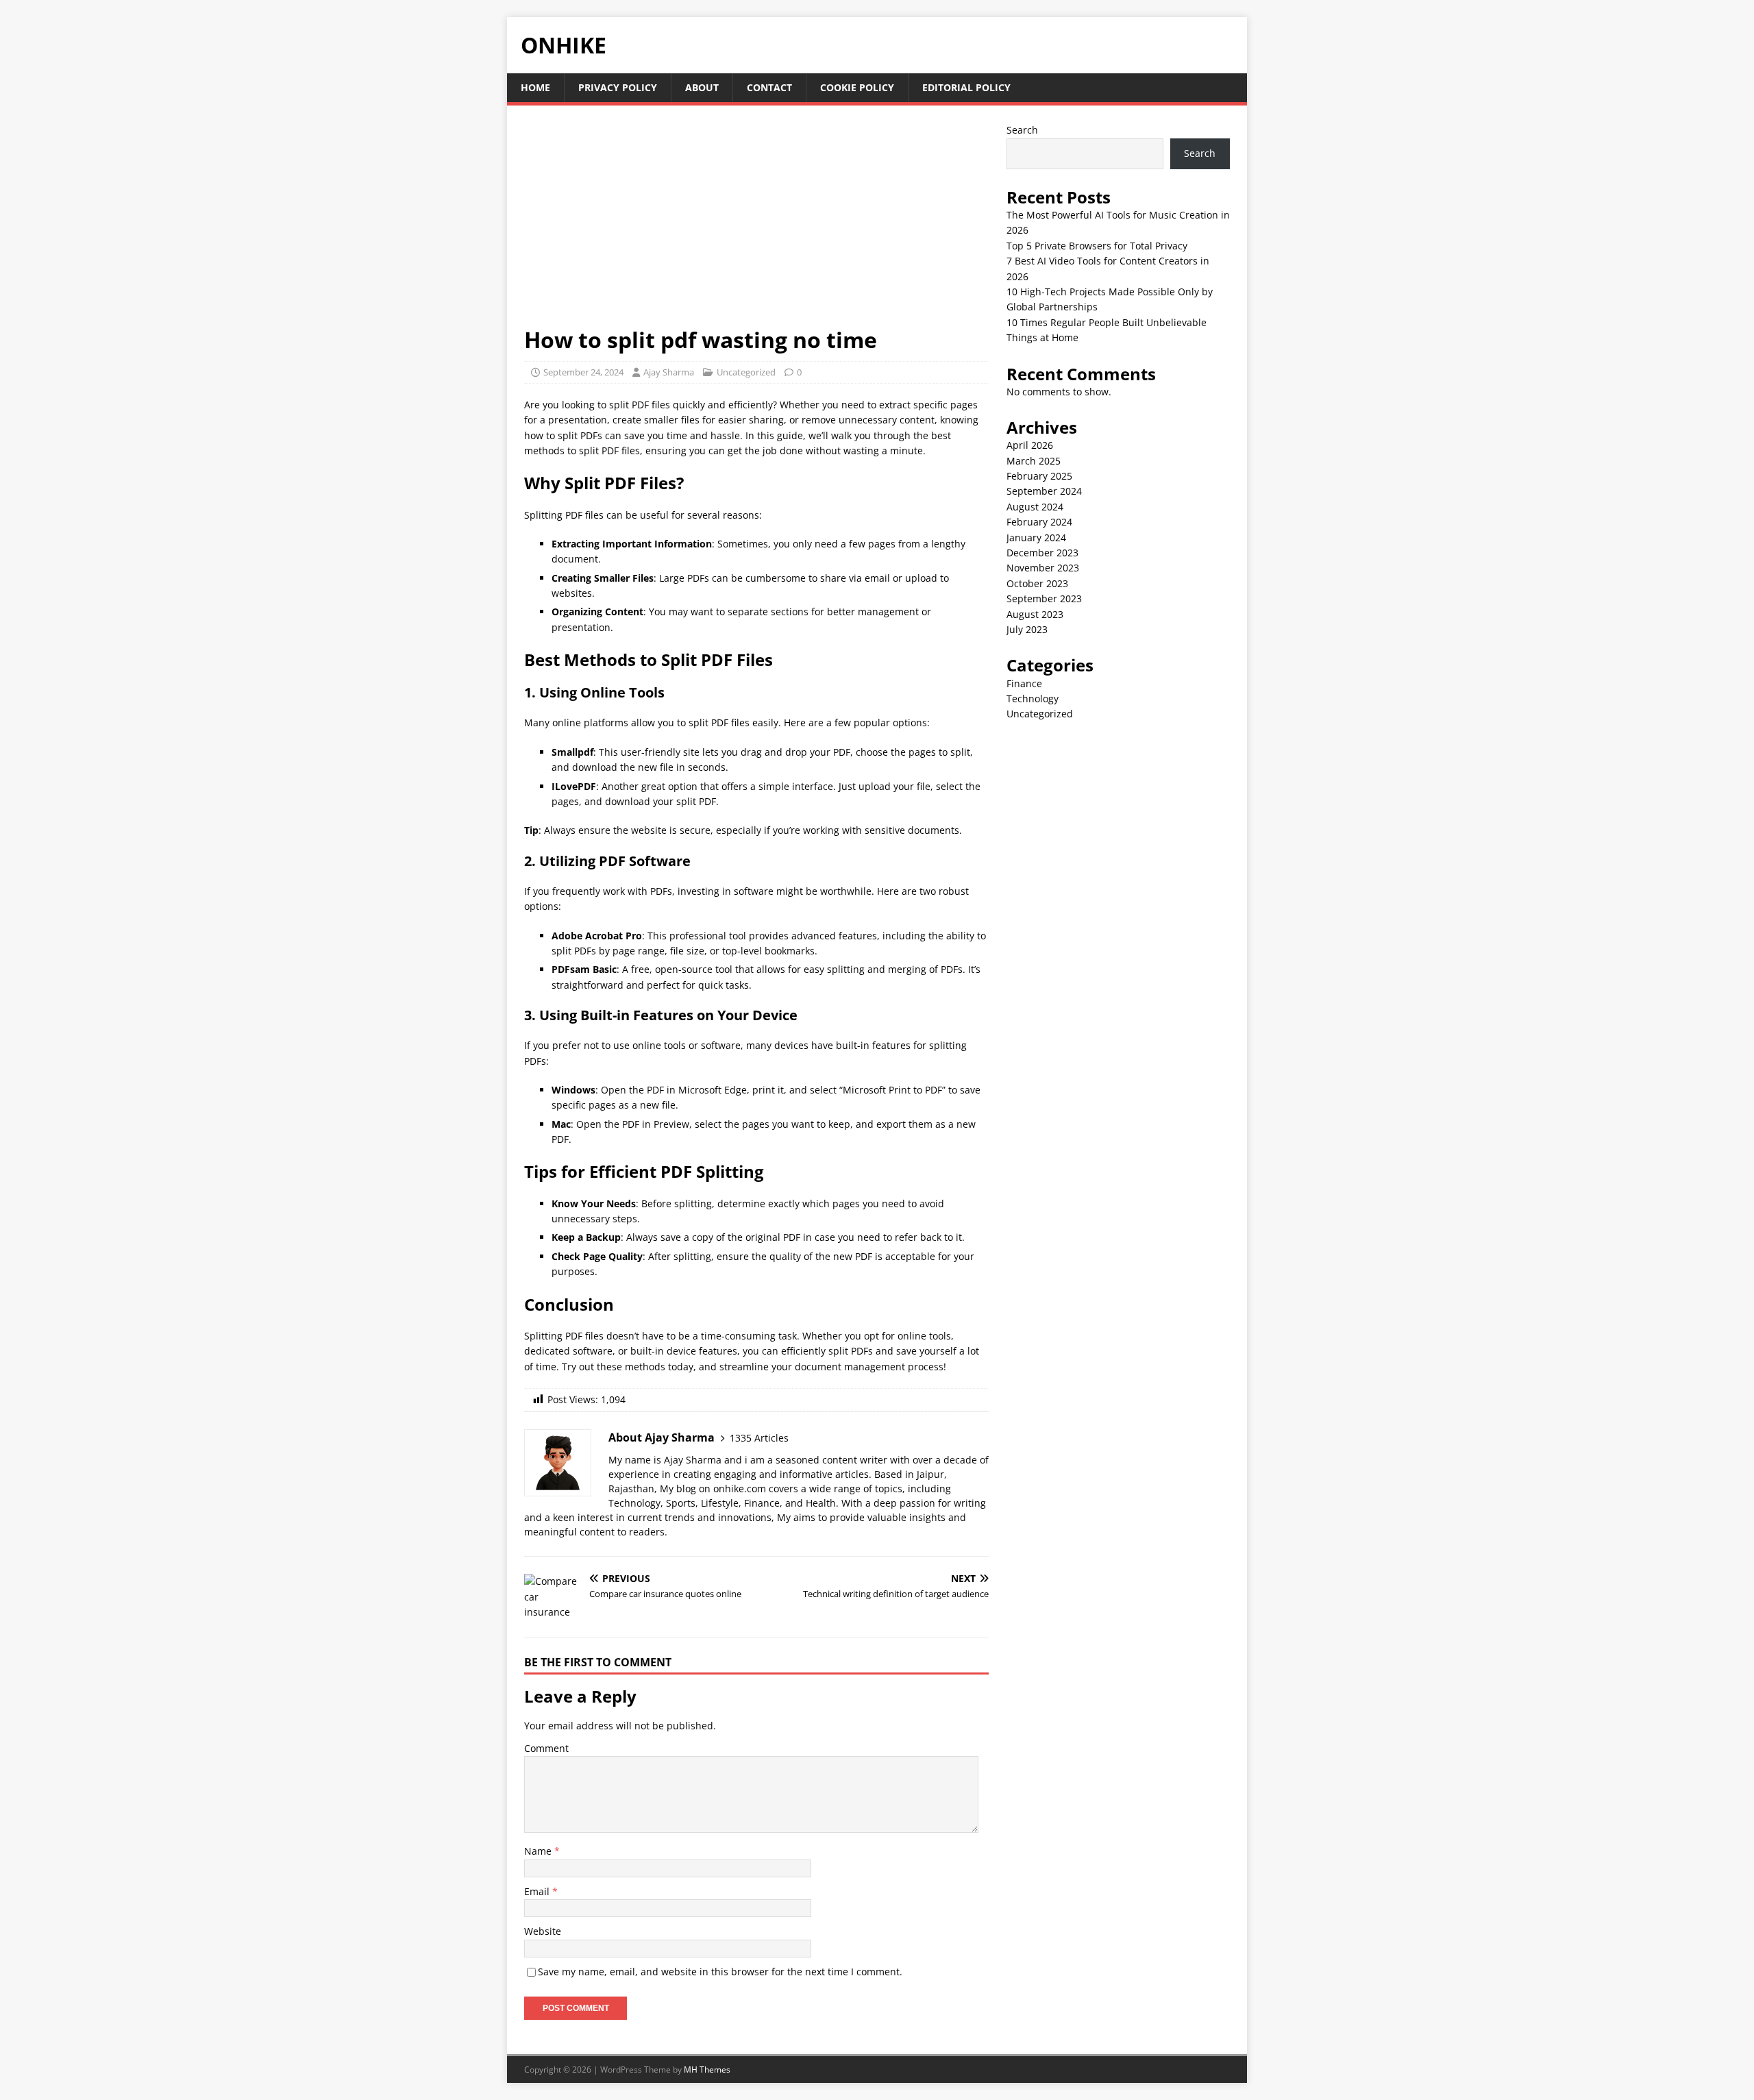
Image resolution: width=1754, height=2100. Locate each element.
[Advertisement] (756, 224)
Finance (1024, 683)
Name (539, 1851)
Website (543, 1931)
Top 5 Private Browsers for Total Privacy (1097, 246)
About (702, 87)
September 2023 (1044, 598)
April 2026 (1030, 445)
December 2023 (1042, 553)
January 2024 (1036, 538)
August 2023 (1035, 614)
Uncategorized (746, 372)
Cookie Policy (857, 87)
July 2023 (1027, 629)
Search (1022, 130)
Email (538, 1891)
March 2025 (1034, 461)
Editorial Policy (966, 87)
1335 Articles (759, 1438)
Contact (769, 87)
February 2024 (1039, 522)
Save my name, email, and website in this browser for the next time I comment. (720, 1972)
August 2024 (1035, 507)
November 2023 (1043, 568)
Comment (546, 1748)
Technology (1033, 699)
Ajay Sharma (669, 372)
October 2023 (1037, 583)
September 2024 (1044, 491)
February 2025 (1039, 476)
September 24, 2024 (583, 372)
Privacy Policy (618, 87)
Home (535, 87)
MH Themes (707, 2070)
